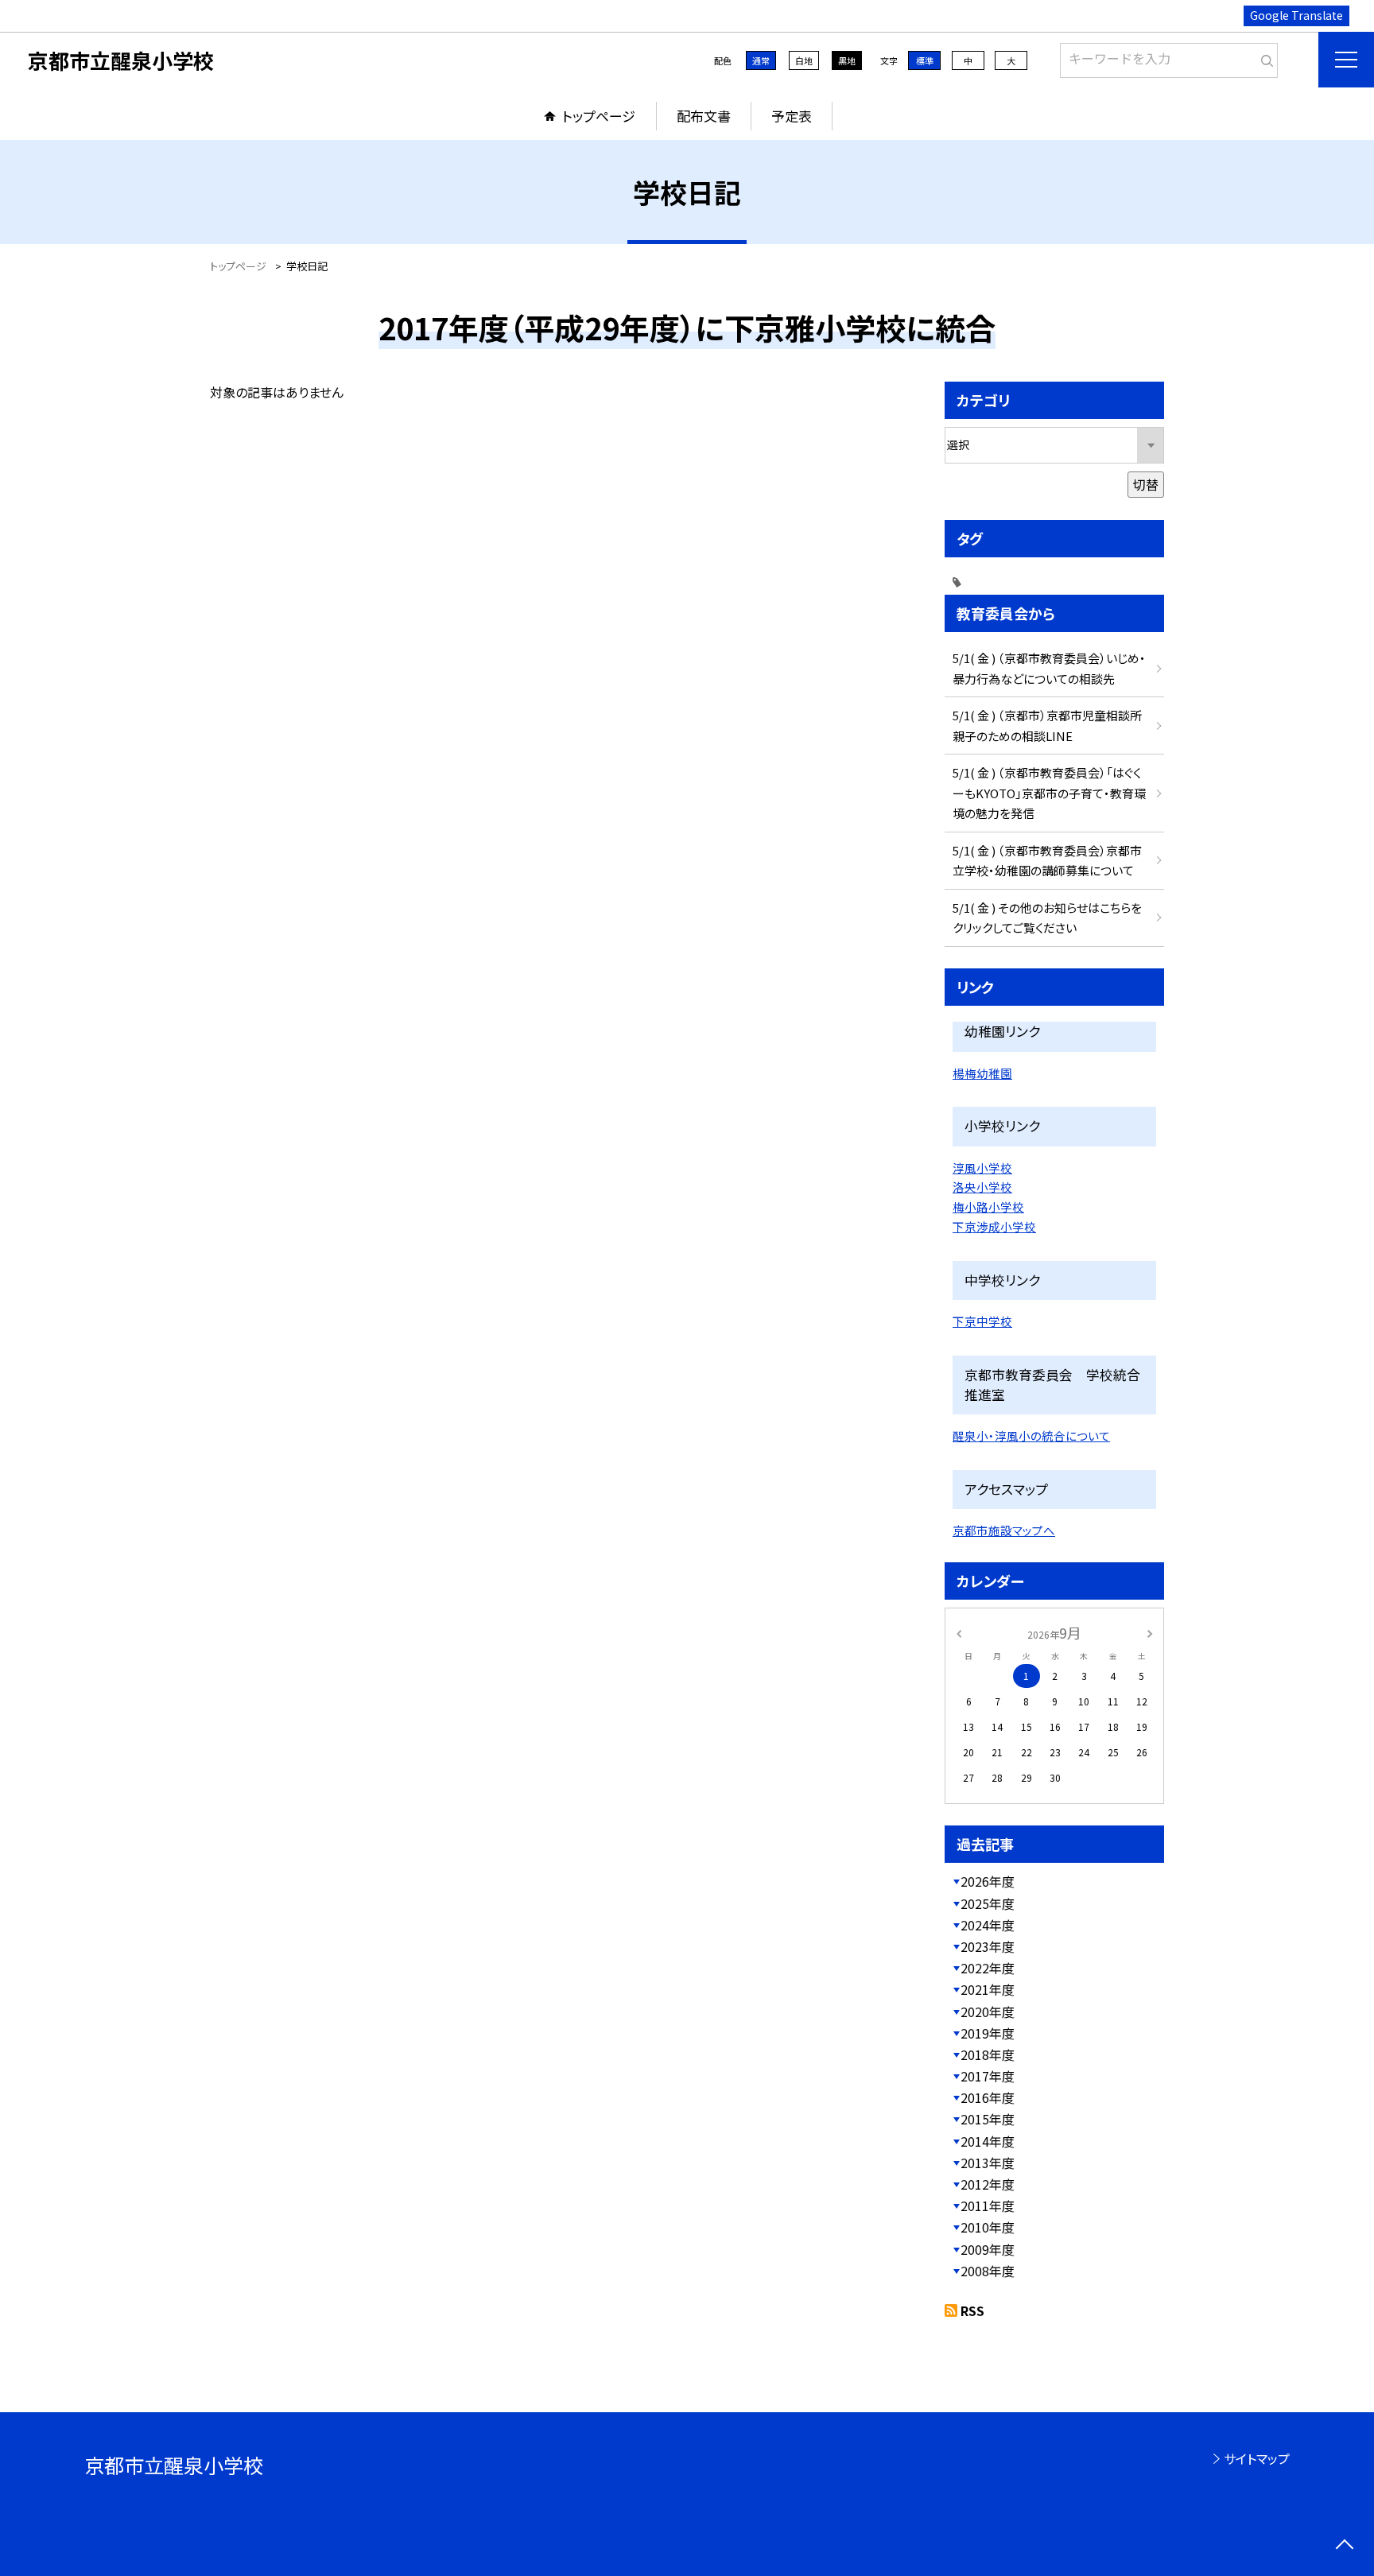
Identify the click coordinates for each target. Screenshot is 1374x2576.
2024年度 (988, 1925)
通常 (761, 60)
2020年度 (988, 2012)
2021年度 (988, 1989)
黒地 (847, 60)
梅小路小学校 (988, 1207)
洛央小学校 (982, 1187)
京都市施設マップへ (1004, 1530)
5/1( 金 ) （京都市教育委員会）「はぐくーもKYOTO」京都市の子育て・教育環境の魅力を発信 (1049, 793)
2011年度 (988, 2206)
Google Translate (1296, 15)
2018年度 (988, 2054)
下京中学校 (982, 1321)
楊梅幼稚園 (982, 1073)
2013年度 (988, 2163)
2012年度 (988, 2184)
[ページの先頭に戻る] (1344, 2546)
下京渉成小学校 (994, 1226)
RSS (972, 2310)
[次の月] (1150, 1632)
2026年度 (988, 1881)
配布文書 (704, 116)
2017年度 (988, 2076)
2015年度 (988, 2119)
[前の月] (959, 1632)
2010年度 (988, 2227)
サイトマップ (1257, 2458)
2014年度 (988, 2141)
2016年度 (988, 2097)
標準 (925, 60)
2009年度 (988, 2249)
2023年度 (988, 1946)
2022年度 (988, 1968)
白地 (804, 60)
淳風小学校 (982, 1168)
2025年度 (988, 1903)
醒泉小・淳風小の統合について (1031, 1435)
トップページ (599, 116)
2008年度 (988, 2271)
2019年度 (988, 2033)
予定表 (792, 116)
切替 (1146, 484)
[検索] (1264, 57)
